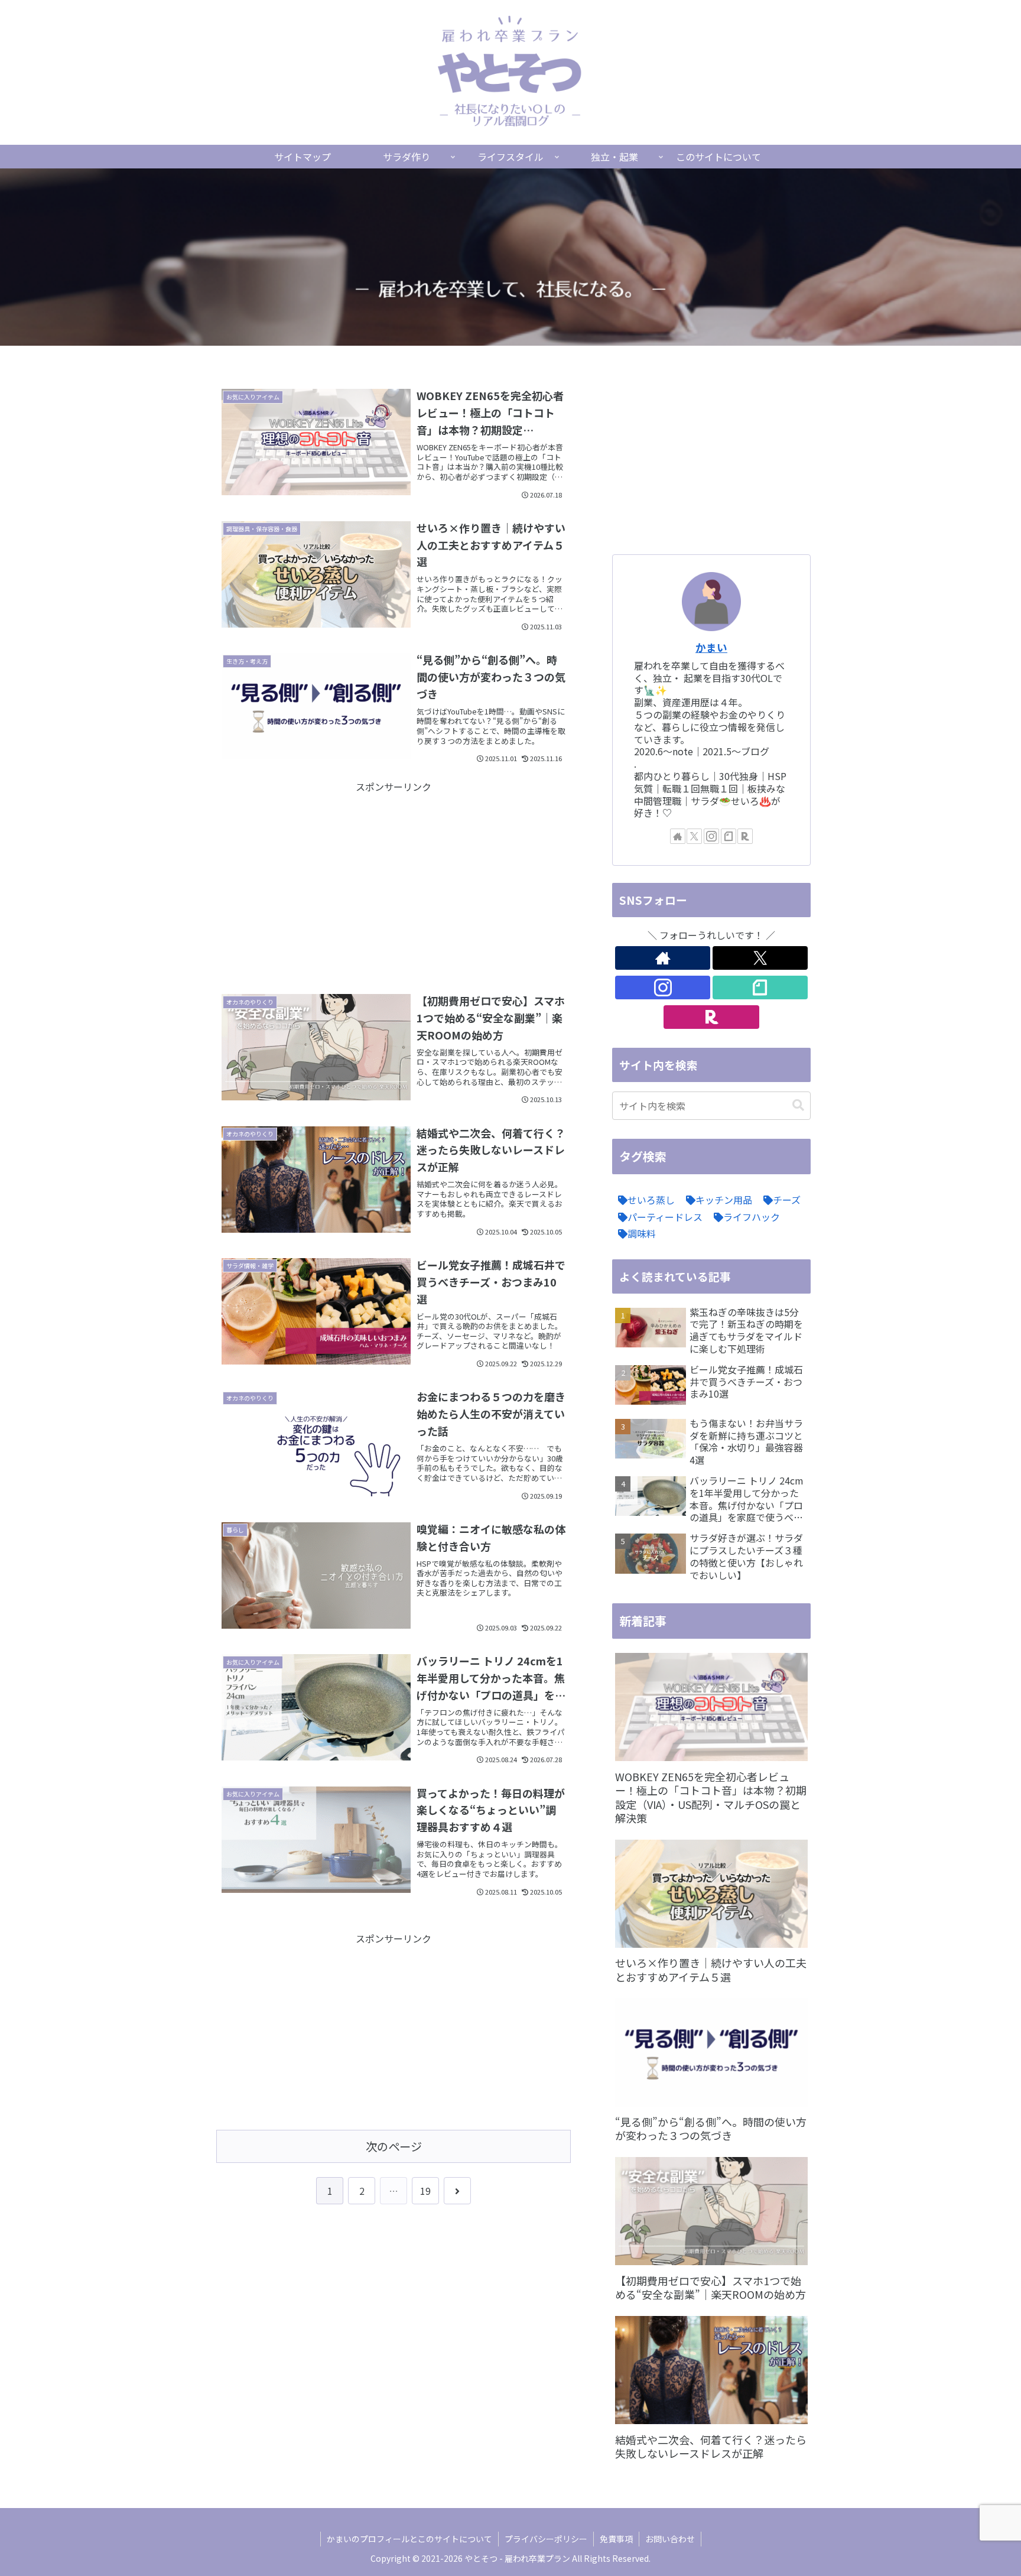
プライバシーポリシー (546, 2539)
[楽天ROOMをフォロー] (745, 836)
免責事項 (616, 2539)
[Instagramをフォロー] (711, 836)
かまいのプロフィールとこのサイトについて (409, 2539)
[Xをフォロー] (694, 836)
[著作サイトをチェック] (678, 836)
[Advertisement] (394, 878)
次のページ (394, 2146)
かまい (711, 647)
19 (425, 2191)
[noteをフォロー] (729, 836)
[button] (798, 1105)
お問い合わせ (670, 2539)
